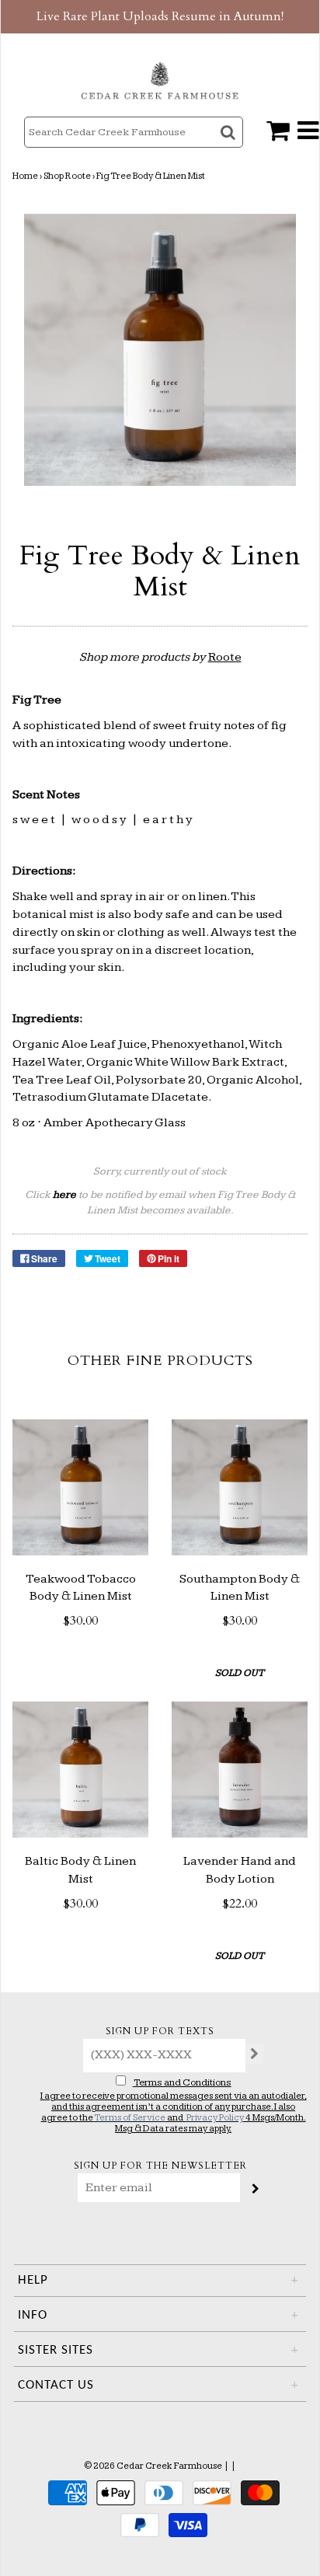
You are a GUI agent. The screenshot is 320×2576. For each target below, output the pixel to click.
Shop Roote (67, 176)
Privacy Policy (215, 2118)
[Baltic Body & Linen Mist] (80, 1770)
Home (25, 176)
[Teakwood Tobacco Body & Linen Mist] (80, 1487)
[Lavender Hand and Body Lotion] (240, 1770)
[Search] (230, 146)
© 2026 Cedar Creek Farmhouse (153, 2466)
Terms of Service (130, 2118)
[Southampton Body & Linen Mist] (240, 1487)
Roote (225, 657)
